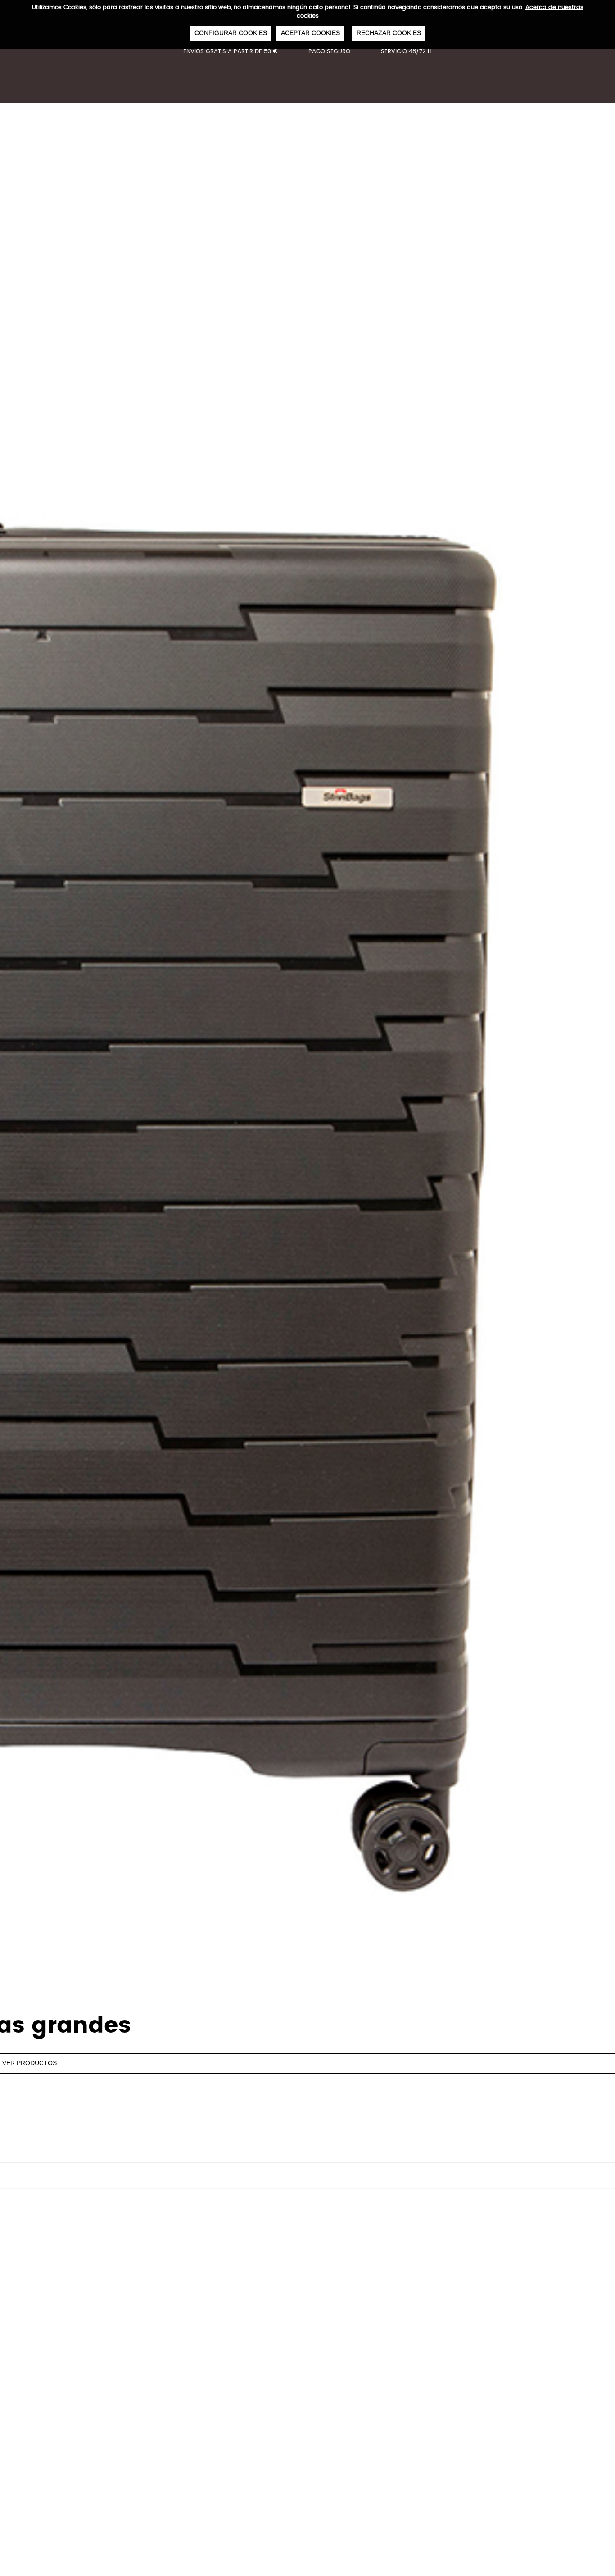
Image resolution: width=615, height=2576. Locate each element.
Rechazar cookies (389, 33)
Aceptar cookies (310, 33)
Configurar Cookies (231, 33)
